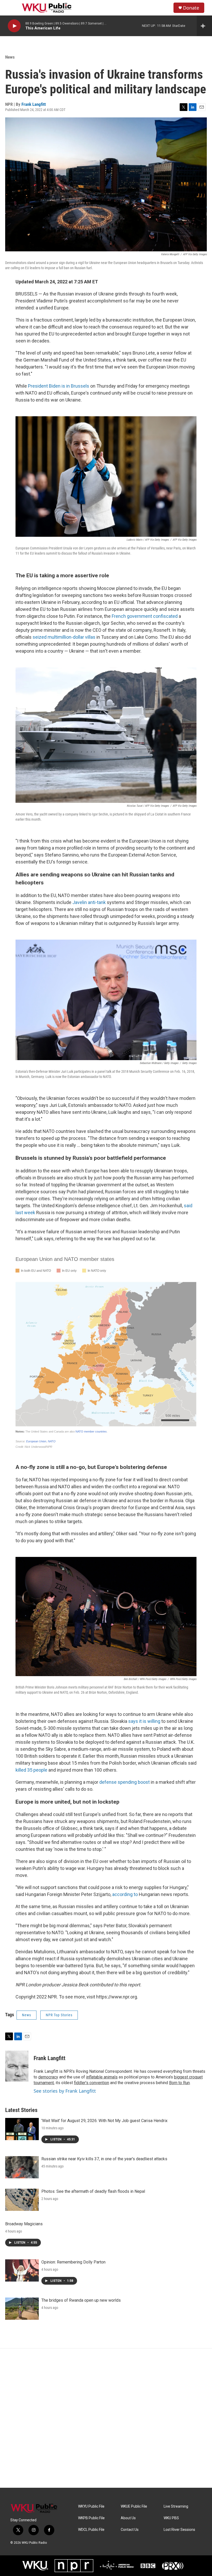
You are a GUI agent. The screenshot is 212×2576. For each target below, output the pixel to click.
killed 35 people (31, 1770)
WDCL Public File (91, 2530)
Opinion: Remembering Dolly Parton (73, 2262)
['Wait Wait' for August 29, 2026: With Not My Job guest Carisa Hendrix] (22, 2129)
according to (125, 1894)
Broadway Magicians (24, 2224)
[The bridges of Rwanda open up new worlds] (22, 2309)
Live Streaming (176, 2506)
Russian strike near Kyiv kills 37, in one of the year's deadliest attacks (104, 2159)
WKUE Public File (134, 2506)
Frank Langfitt (34, 104)
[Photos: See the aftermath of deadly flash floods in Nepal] (22, 2200)
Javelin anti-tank (89, 902)
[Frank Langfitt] (17, 2066)
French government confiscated (145, 616)
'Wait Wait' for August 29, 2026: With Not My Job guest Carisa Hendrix (104, 2121)
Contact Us (130, 2530)
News (10, 57)
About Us (128, 2518)
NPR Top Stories (59, 2015)
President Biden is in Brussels (59, 386)
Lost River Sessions (179, 2530)
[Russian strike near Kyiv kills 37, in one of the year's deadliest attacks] (22, 2167)
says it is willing (144, 1721)
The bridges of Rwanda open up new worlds (81, 2300)
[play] (14, 26)
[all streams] (204, 26)
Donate (191, 8)
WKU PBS (171, 2518)
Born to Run (179, 2083)
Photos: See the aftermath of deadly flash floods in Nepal (93, 2191)
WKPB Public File (91, 2518)
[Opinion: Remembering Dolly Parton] (22, 2270)
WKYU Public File (91, 2506)
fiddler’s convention (92, 2083)
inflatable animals (102, 2077)
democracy (48, 2077)
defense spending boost (124, 1782)
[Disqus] (106, 2418)
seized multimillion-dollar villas (64, 637)
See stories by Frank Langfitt (65, 2091)
